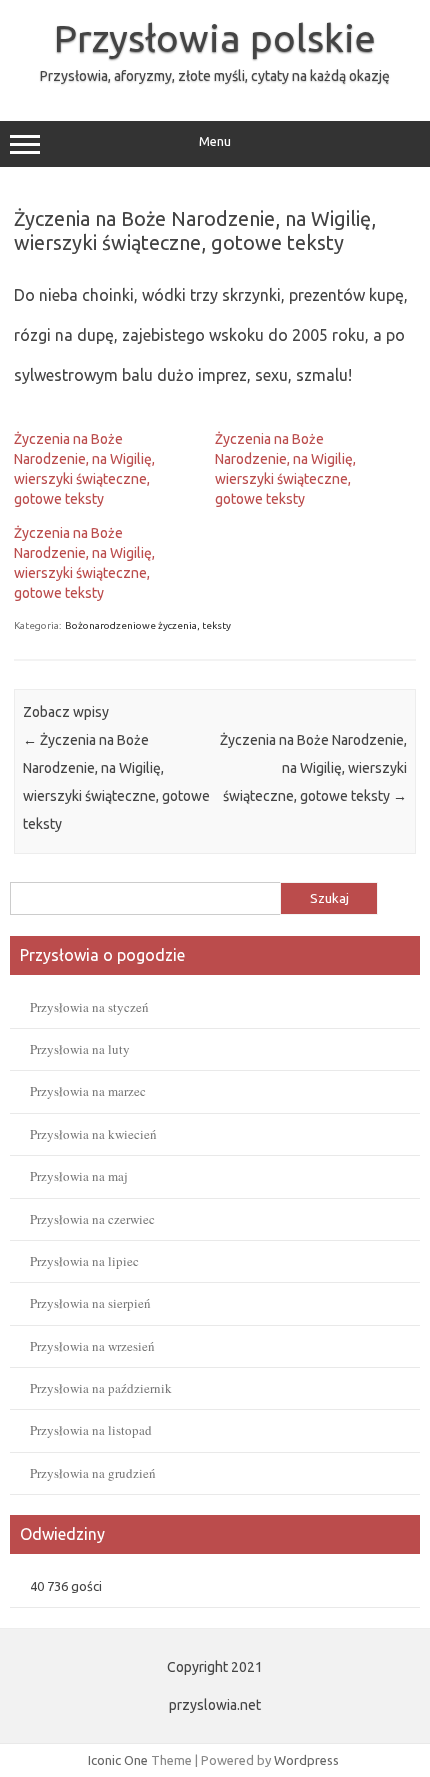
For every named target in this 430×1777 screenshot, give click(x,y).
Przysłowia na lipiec (84, 1261)
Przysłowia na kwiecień (93, 1134)
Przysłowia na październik (101, 1388)
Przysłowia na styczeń (89, 1007)
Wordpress (306, 1760)
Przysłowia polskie (215, 38)
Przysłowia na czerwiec (92, 1219)
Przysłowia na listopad (91, 1430)
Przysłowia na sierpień (90, 1303)
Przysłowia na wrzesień (92, 1346)
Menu (215, 141)
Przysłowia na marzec (88, 1091)
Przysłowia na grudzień (93, 1473)
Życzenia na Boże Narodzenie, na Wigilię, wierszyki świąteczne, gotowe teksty (313, 768)
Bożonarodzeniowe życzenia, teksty (148, 625)
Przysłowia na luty (80, 1049)
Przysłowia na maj (79, 1176)
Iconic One (118, 1760)
